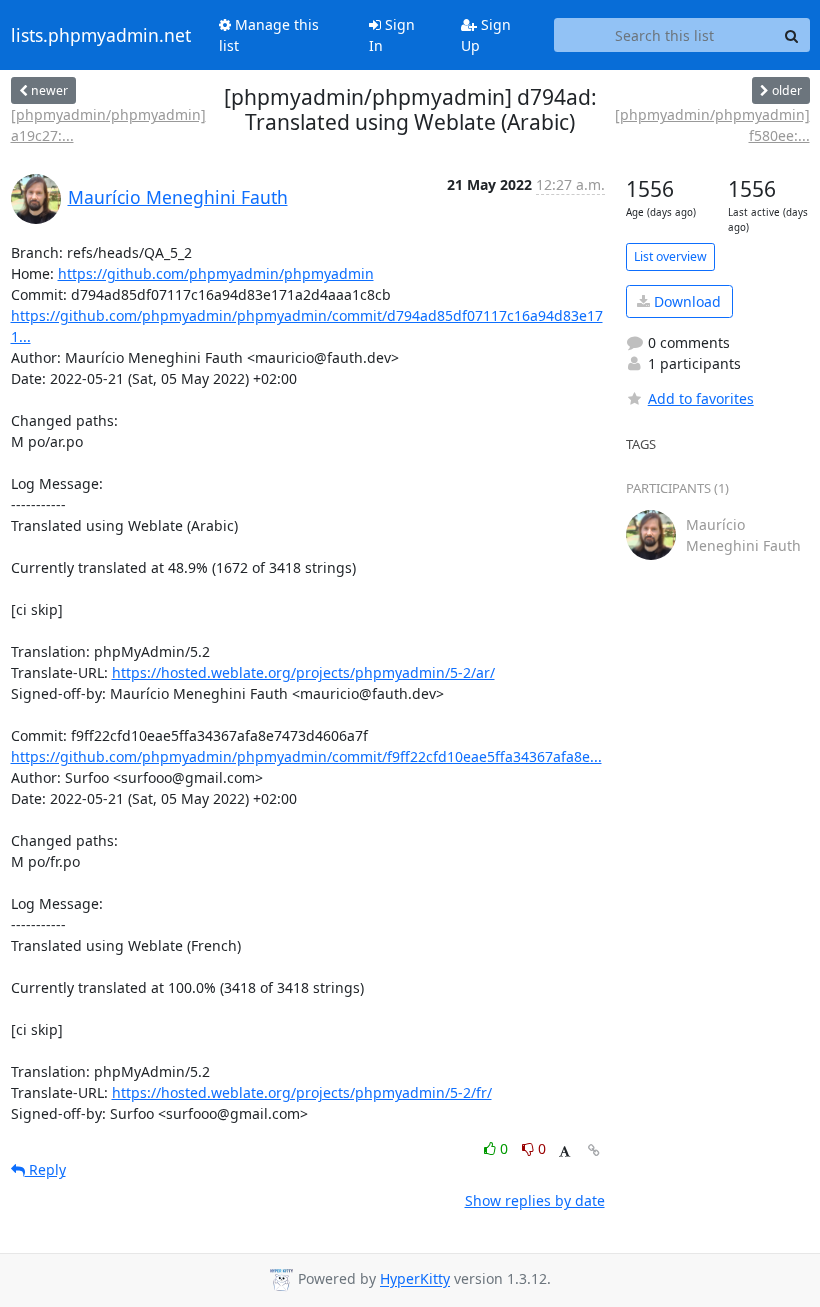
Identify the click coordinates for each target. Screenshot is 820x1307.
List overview (670, 256)
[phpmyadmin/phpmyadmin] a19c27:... (108, 125)
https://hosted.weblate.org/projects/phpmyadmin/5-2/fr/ (302, 1092)
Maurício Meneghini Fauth (178, 197)
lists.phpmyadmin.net (101, 35)
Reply (45, 1169)
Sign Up (486, 35)
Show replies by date (535, 1200)
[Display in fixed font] (564, 1151)
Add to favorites (701, 398)
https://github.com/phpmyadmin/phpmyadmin (216, 273)
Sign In (392, 35)
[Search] (792, 35)
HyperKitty (415, 1279)
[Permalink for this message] (594, 1150)
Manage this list (269, 35)
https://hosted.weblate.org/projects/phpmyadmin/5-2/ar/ (303, 672)
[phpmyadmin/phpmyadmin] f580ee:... (712, 125)
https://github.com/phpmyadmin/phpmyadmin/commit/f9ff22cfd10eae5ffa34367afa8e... (306, 756)
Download (685, 301)
